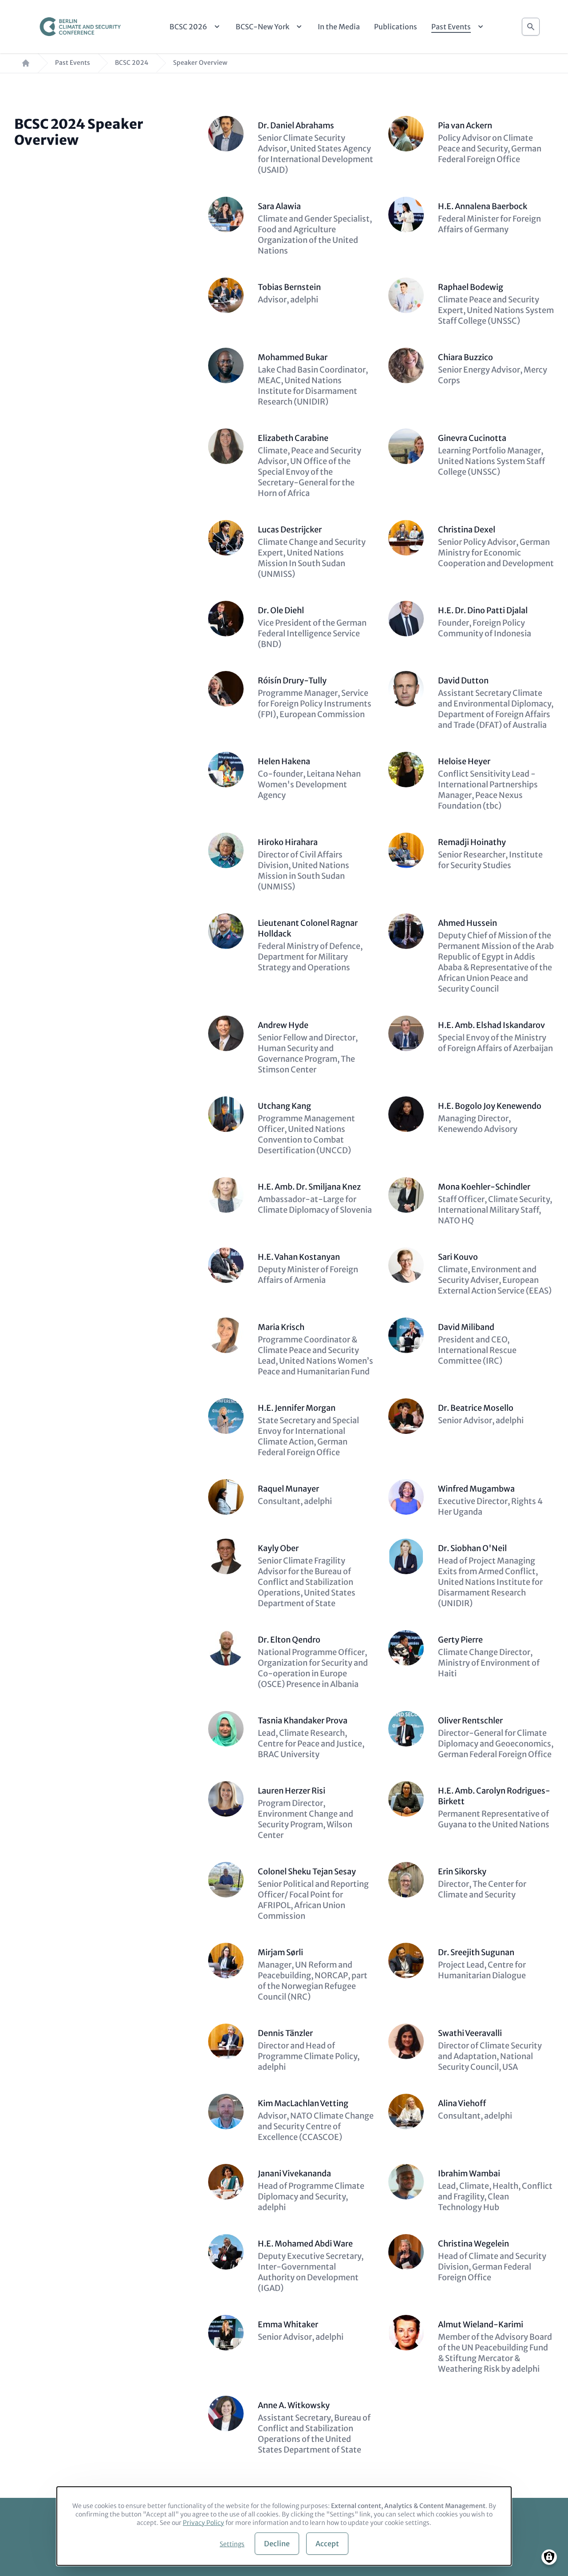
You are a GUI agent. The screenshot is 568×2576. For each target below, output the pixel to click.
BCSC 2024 (132, 63)
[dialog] (284, 2526)
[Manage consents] (549, 2557)
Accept (327, 2544)
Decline (277, 2544)
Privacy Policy (203, 2523)
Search (531, 27)
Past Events (73, 63)
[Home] (80, 27)
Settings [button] (232, 2544)
